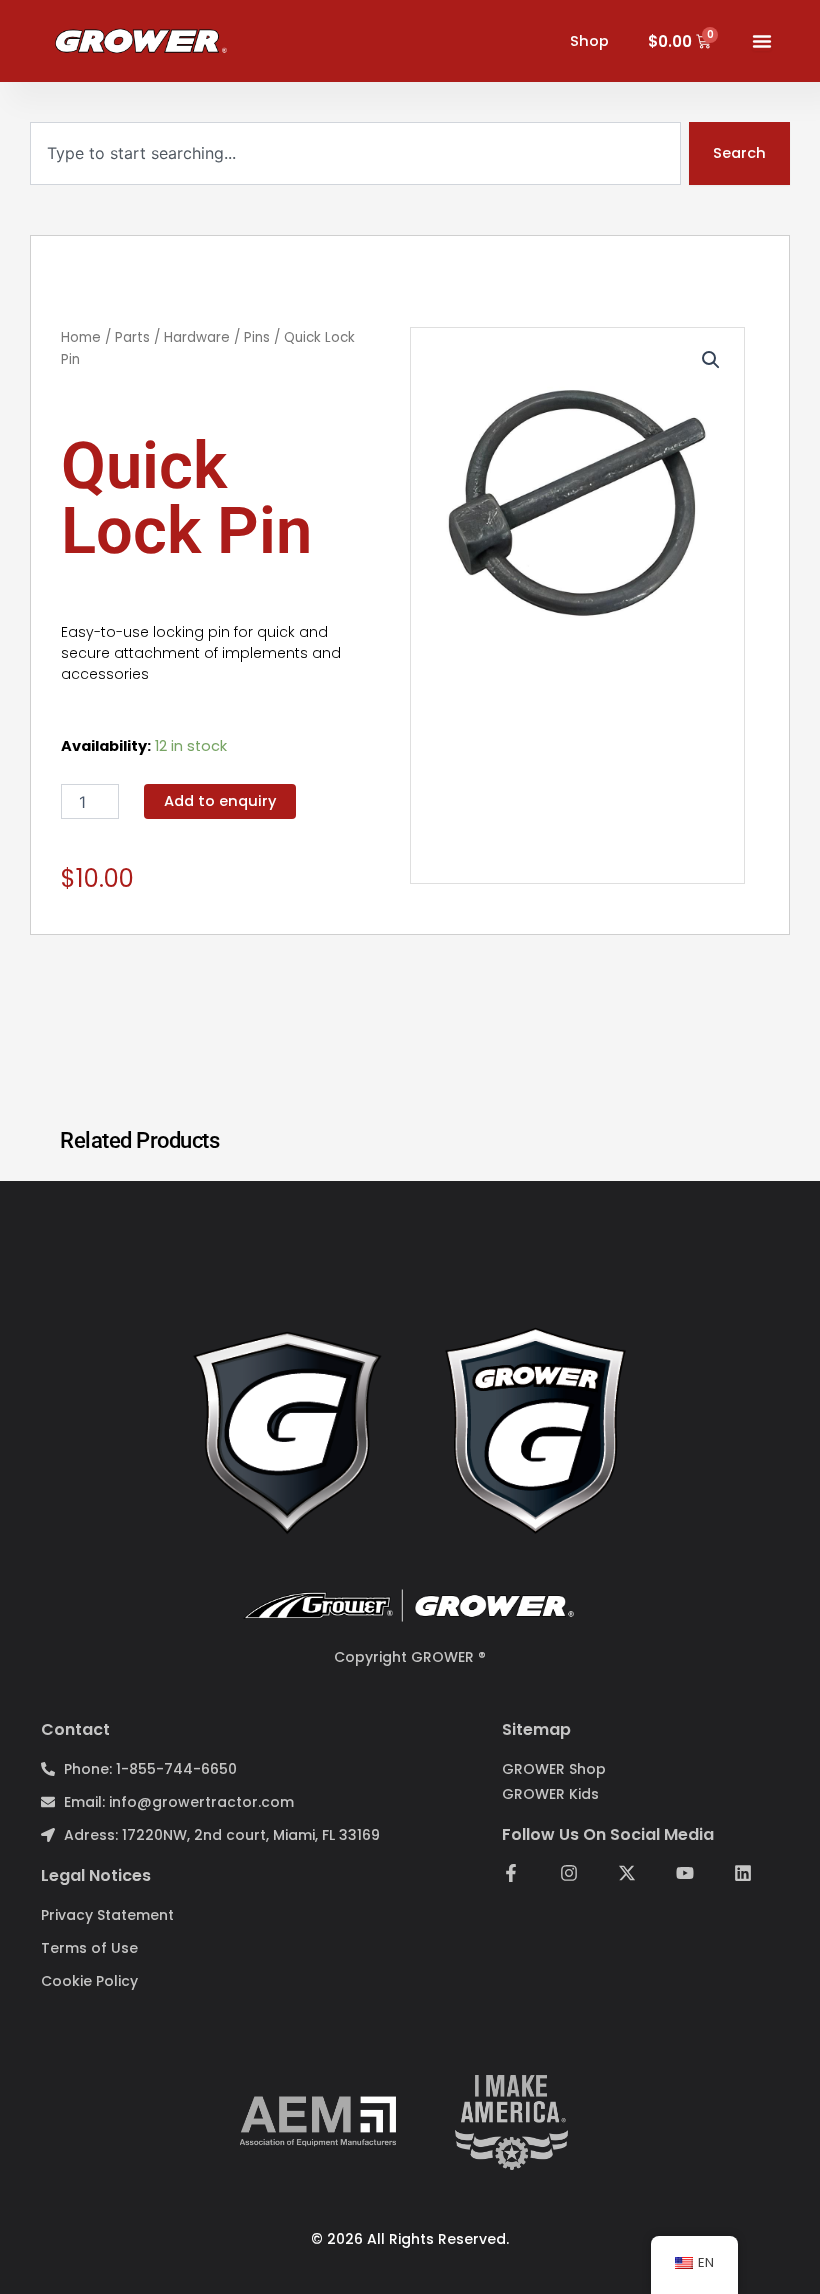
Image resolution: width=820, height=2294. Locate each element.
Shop (589, 41)
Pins (257, 337)
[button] (711, 360)
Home (81, 337)
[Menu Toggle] (762, 41)
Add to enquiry (220, 801)
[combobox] (355, 153)
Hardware (197, 337)
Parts (132, 337)
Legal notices (96, 1875)
